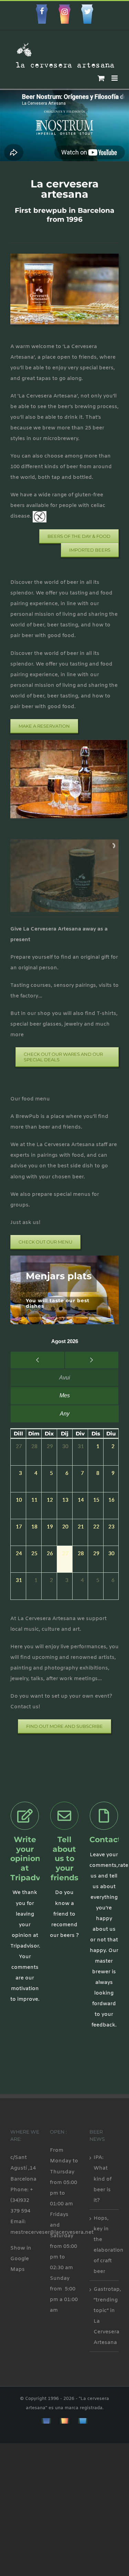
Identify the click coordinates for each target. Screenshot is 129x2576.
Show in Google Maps (21, 2259)
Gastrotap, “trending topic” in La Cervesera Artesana (104, 2316)
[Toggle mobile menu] (115, 78)
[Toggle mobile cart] (101, 78)
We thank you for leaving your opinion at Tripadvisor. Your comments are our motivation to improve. (25, 1946)
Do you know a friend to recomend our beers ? (64, 1914)
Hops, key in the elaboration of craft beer (104, 2245)
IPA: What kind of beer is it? (103, 2179)
